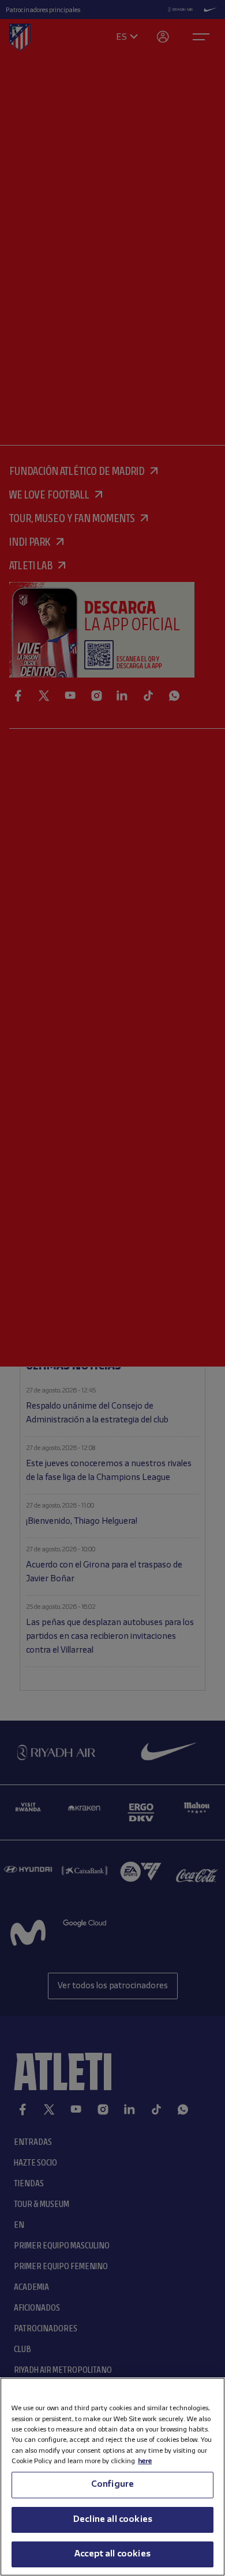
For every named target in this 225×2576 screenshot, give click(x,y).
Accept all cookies (112, 2554)
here (145, 2461)
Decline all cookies (112, 2520)
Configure (112, 2484)
